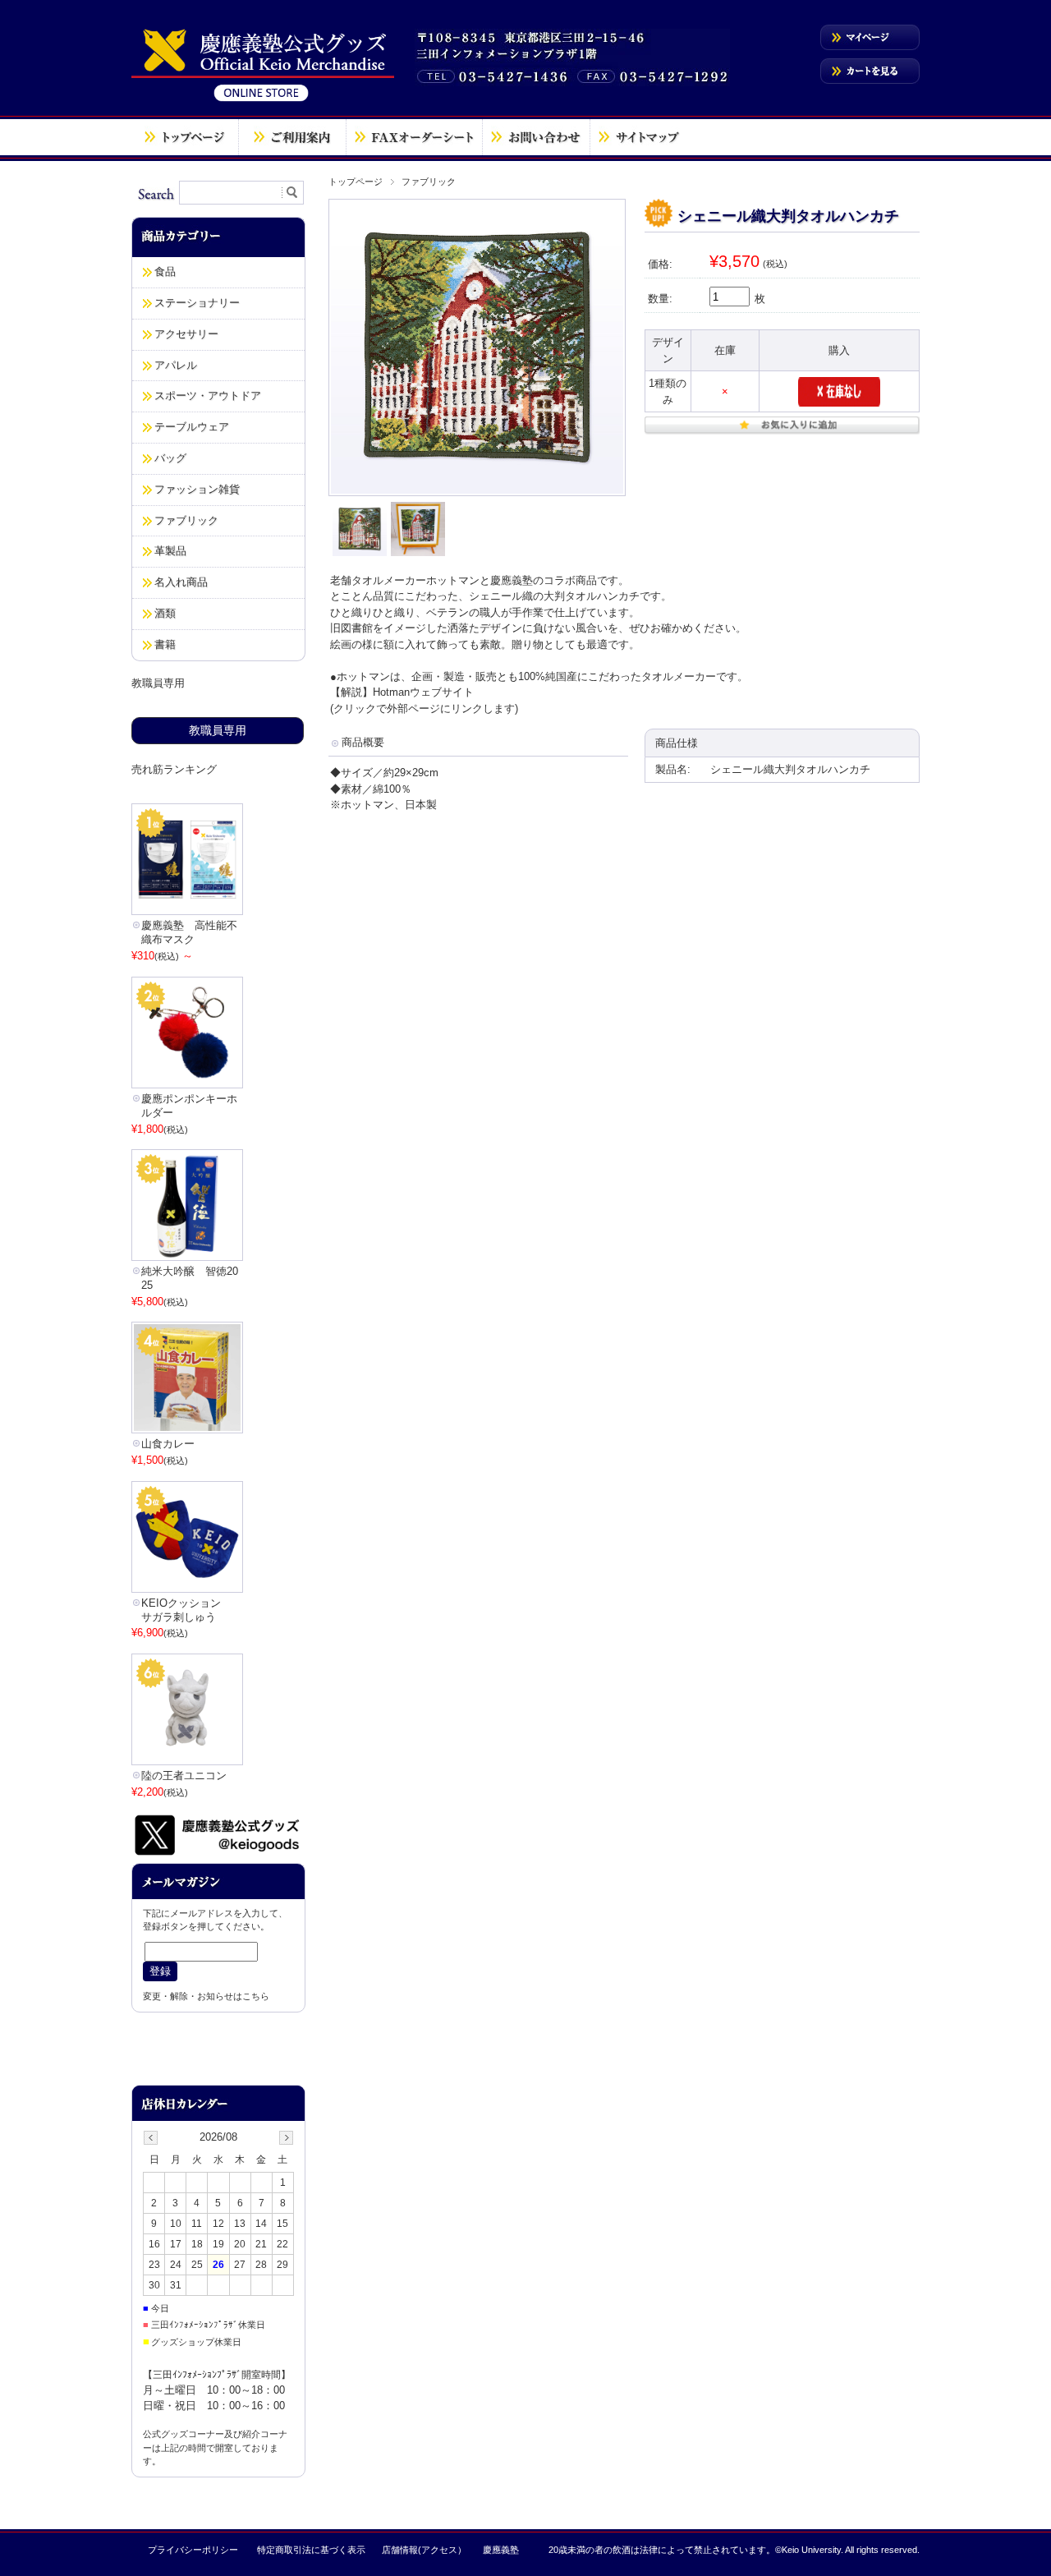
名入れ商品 (181, 582)
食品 (165, 271)
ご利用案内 (292, 137)
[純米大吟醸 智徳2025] (187, 1205)
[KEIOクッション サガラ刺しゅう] (187, 1537)
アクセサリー (186, 334)
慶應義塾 (501, 2550)
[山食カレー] (187, 1378)
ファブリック (429, 182)
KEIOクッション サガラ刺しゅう (186, 1610)
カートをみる (870, 71)
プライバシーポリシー (193, 2550)
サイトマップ (639, 137)
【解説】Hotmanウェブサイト (402, 692)
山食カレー (168, 1444)
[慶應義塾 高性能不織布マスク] (187, 859)
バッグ (170, 458)
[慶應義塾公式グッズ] (263, 101)
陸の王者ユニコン (184, 1776)
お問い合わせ (536, 137)
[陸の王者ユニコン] (187, 1709)
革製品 (170, 551)
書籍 (165, 644)
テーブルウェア (192, 427)
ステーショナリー (197, 303)
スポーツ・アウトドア (208, 396)
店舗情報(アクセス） (424, 2550)
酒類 (165, 613)
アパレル (176, 365)
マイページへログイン (870, 37)
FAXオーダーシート (414, 137)
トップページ (185, 137)
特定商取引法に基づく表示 (311, 2550)
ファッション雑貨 (197, 489)
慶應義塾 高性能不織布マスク (189, 932)
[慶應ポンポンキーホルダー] (187, 1033)
